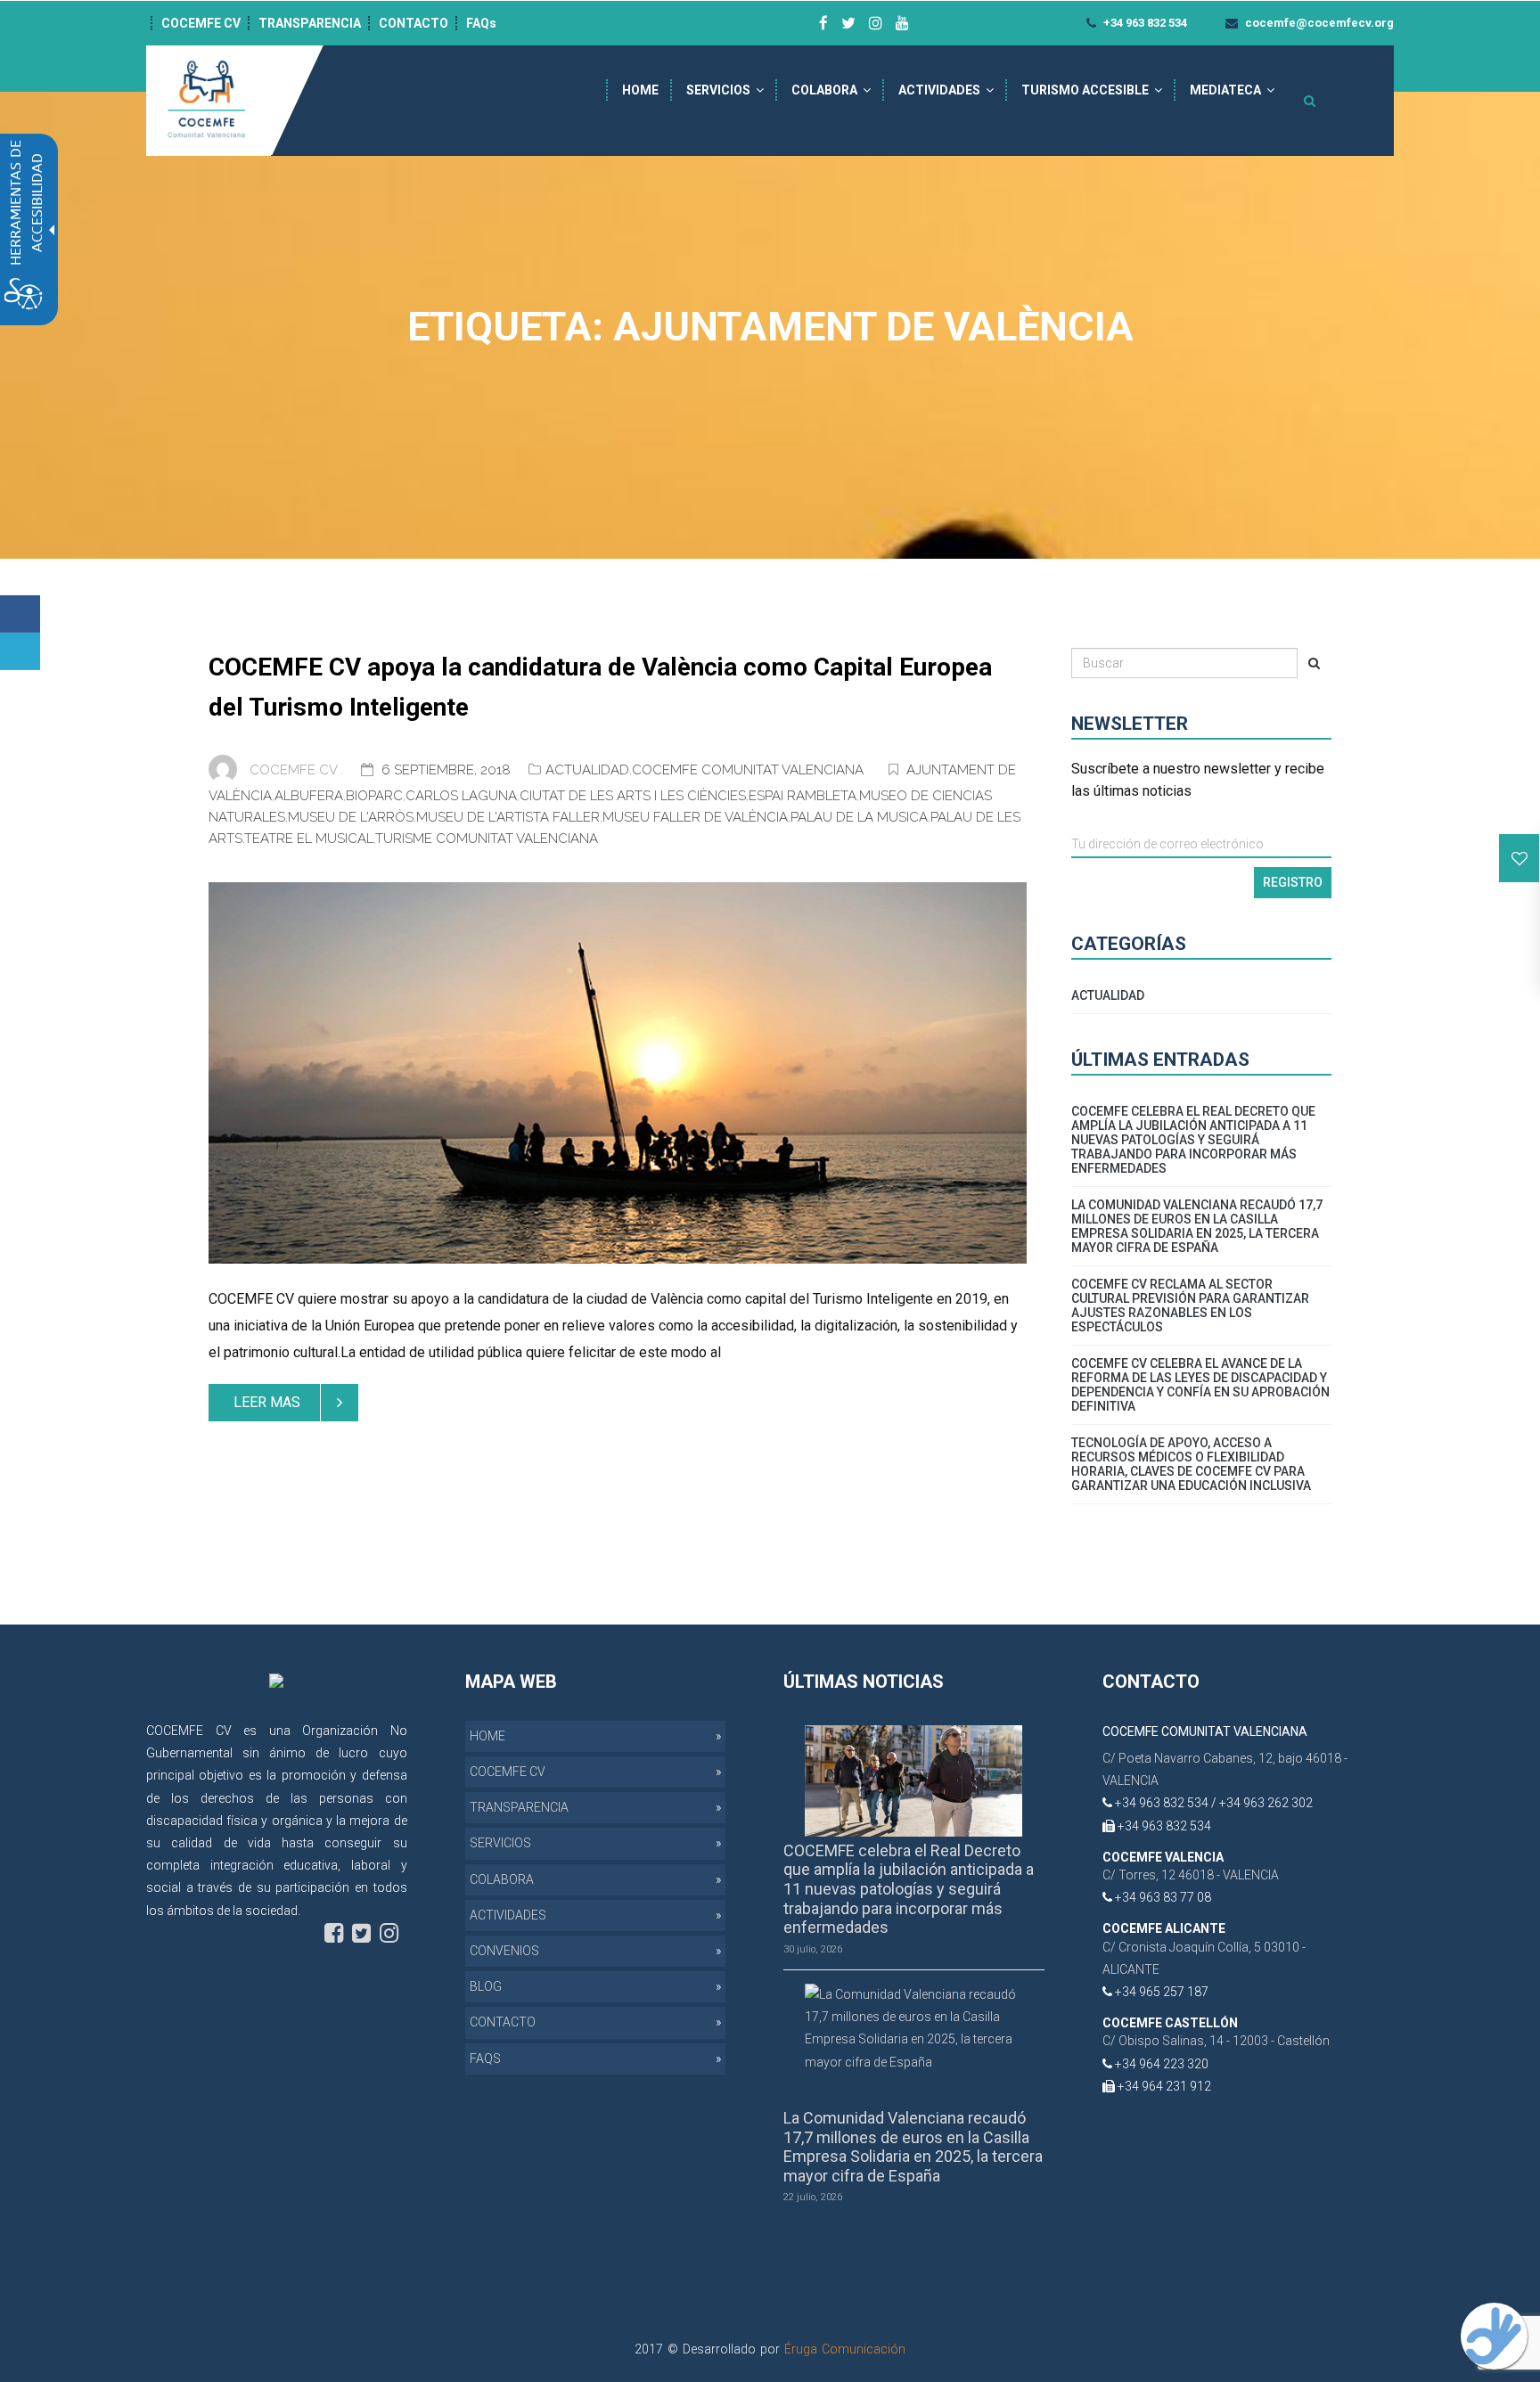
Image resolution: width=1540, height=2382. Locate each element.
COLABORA (824, 90)
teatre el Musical (309, 839)
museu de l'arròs (351, 817)
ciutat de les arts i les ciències (633, 796)
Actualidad (587, 770)
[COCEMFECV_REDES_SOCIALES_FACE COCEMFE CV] (823, 23)
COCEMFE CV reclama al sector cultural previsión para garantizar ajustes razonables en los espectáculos (1190, 1306)
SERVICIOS (718, 90)
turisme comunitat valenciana (487, 839)
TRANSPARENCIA (310, 23)
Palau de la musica (859, 817)
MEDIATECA (1225, 90)
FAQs (481, 23)
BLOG (486, 1986)
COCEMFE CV (201, 23)
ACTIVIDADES (939, 90)
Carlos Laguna (461, 796)
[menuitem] (640, 90)
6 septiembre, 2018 (448, 770)
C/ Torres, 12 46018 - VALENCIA (1191, 1875)
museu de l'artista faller (508, 817)
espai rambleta (803, 796)
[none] (618, 1073)
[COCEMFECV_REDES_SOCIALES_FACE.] (334, 1933)
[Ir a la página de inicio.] (209, 100)
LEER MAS (267, 1402)
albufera (309, 796)
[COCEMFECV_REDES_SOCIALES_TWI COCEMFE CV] (848, 23)
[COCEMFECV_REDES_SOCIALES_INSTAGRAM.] (389, 1933)
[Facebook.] (20, 614)
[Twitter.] (20, 651)
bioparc (374, 796)
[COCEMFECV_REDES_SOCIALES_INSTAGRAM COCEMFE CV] (876, 23)
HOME (640, 90)
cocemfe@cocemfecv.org (1318, 23)
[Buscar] (1314, 663)
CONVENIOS (504, 1951)
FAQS (485, 2059)
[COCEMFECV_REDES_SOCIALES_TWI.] (361, 1933)
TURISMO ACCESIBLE (1085, 90)
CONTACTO (414, 23)
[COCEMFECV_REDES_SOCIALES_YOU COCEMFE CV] (902, 23)
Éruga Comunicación (845, 2349)
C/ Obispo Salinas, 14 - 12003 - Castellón (1216, 2041)
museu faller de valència (695, 817)
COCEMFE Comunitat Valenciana (748, 770)
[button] (1520, 858)
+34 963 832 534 (1144, 23)
